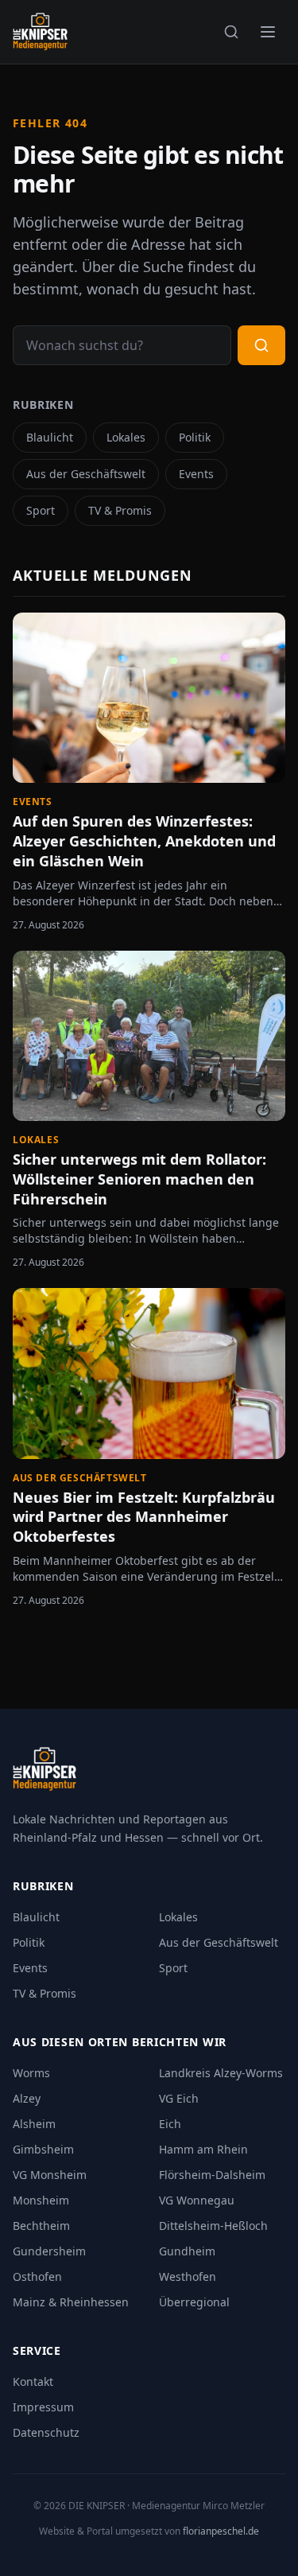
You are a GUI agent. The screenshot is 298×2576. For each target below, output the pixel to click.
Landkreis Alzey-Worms (221, 2073)
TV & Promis (120, 510)
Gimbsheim (43, 2149)
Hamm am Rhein (203, 2149)
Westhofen (188, 2276)
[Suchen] (231, 32)
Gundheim (187, 2251)
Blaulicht (50, 437)
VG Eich (179, 2098)
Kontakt (33, 2381)
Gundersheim (49, 2251)
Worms (31, 2073)
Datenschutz (46, 2432)
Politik (195, 437)
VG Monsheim (50, 2175)
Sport (41, 510)
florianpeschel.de (221, 2531)
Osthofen (37, 2276)
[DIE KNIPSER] (40, 32)
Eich (170, 2124)
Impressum (43, 2407)
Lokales (126, 437)
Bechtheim (41, 2226)
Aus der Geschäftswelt (86, 474)
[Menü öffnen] (268, 32)
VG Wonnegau (197, 2200)
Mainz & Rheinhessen (71, 2302)
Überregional (194, 2302)
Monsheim (41, 2200)
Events (196, 474)
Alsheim (34, 2124)
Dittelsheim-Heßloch (213, 2226)
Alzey (27, 2098)
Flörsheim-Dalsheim (212, 2175)
